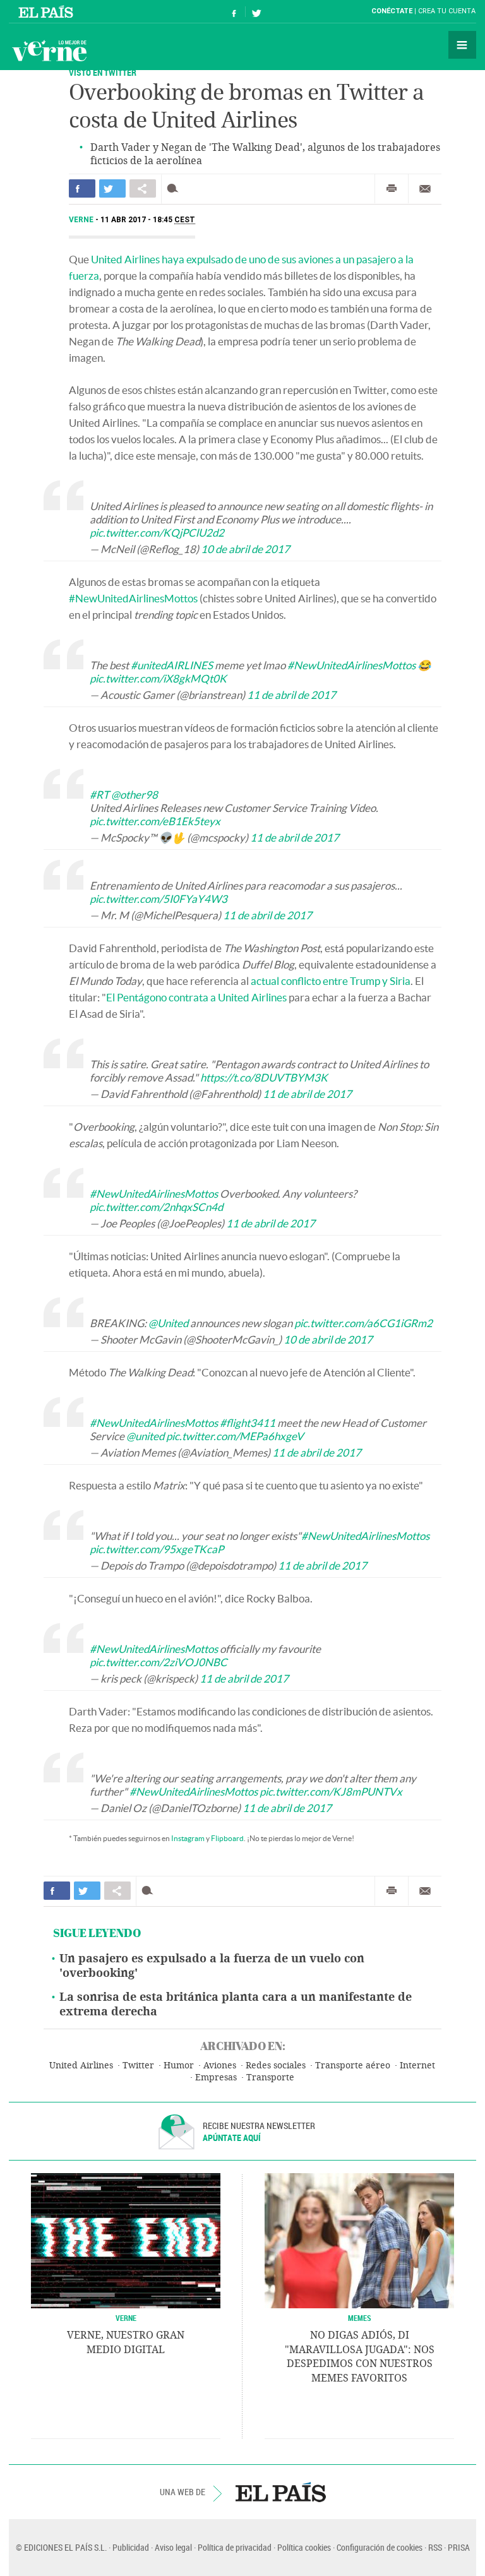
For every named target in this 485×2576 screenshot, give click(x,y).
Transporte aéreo (353, 2066)
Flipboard (227, 1838)
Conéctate (392, 11)
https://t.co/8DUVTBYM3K (264, 1077)
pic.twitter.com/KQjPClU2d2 (157, 533)
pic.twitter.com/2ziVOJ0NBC (159, 1662)
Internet (417, 2066)
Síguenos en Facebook (234, 12)
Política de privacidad (235, 2547)
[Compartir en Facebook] (82, 188)
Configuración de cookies (380, 2547)
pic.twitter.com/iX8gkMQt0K (158, 678)
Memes (360, 2318)
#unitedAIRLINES (172, 665)
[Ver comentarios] (175, 188)
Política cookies (304, 2547)
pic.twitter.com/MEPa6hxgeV (235, 1436)
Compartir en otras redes (143, 188)
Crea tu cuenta (447, 11)
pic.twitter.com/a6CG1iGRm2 (363, 1323)
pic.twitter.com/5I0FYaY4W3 (159, 899)
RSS (435, 2547)
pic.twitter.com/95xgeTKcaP (157, 1549)
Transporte (270, 2078)
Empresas (216, 2078)
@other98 (135, 795)
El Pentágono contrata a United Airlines (196, 997)
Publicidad (131, 2547)
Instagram (188, 1838)
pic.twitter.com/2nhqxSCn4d (156, 1207)
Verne (49, 51)
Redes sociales (276, 2066)
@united (145, 1436)
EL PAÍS (281, 2492)
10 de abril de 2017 (245, 549)
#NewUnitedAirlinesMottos (133, 598)
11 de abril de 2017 (291, 695)
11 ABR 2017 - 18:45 (148, 220)
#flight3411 (248, 1423)
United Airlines (81, 2066)
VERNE (126, 2318)
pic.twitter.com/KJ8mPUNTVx (331, 1792)
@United (168, 1323)
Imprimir (392, 189)
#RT (99, 795)
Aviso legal (173, 2547)
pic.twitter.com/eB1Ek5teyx (155, 821)
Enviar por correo (425, 189)
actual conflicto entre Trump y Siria (331, 981)
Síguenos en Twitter (256, 12)
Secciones (462, 45)
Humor (179, 2066)
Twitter (138, 2066)
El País (48, 11)
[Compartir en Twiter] (112, 188)
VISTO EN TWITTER (103, 72)
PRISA (459, 2547)
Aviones (220, 2066)
